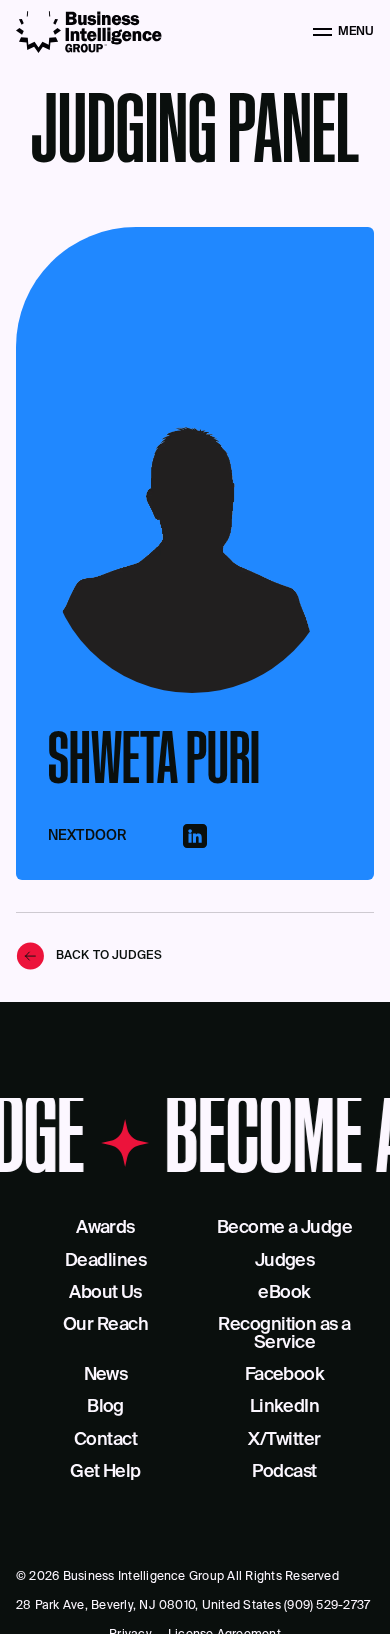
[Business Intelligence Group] (89, 32)
